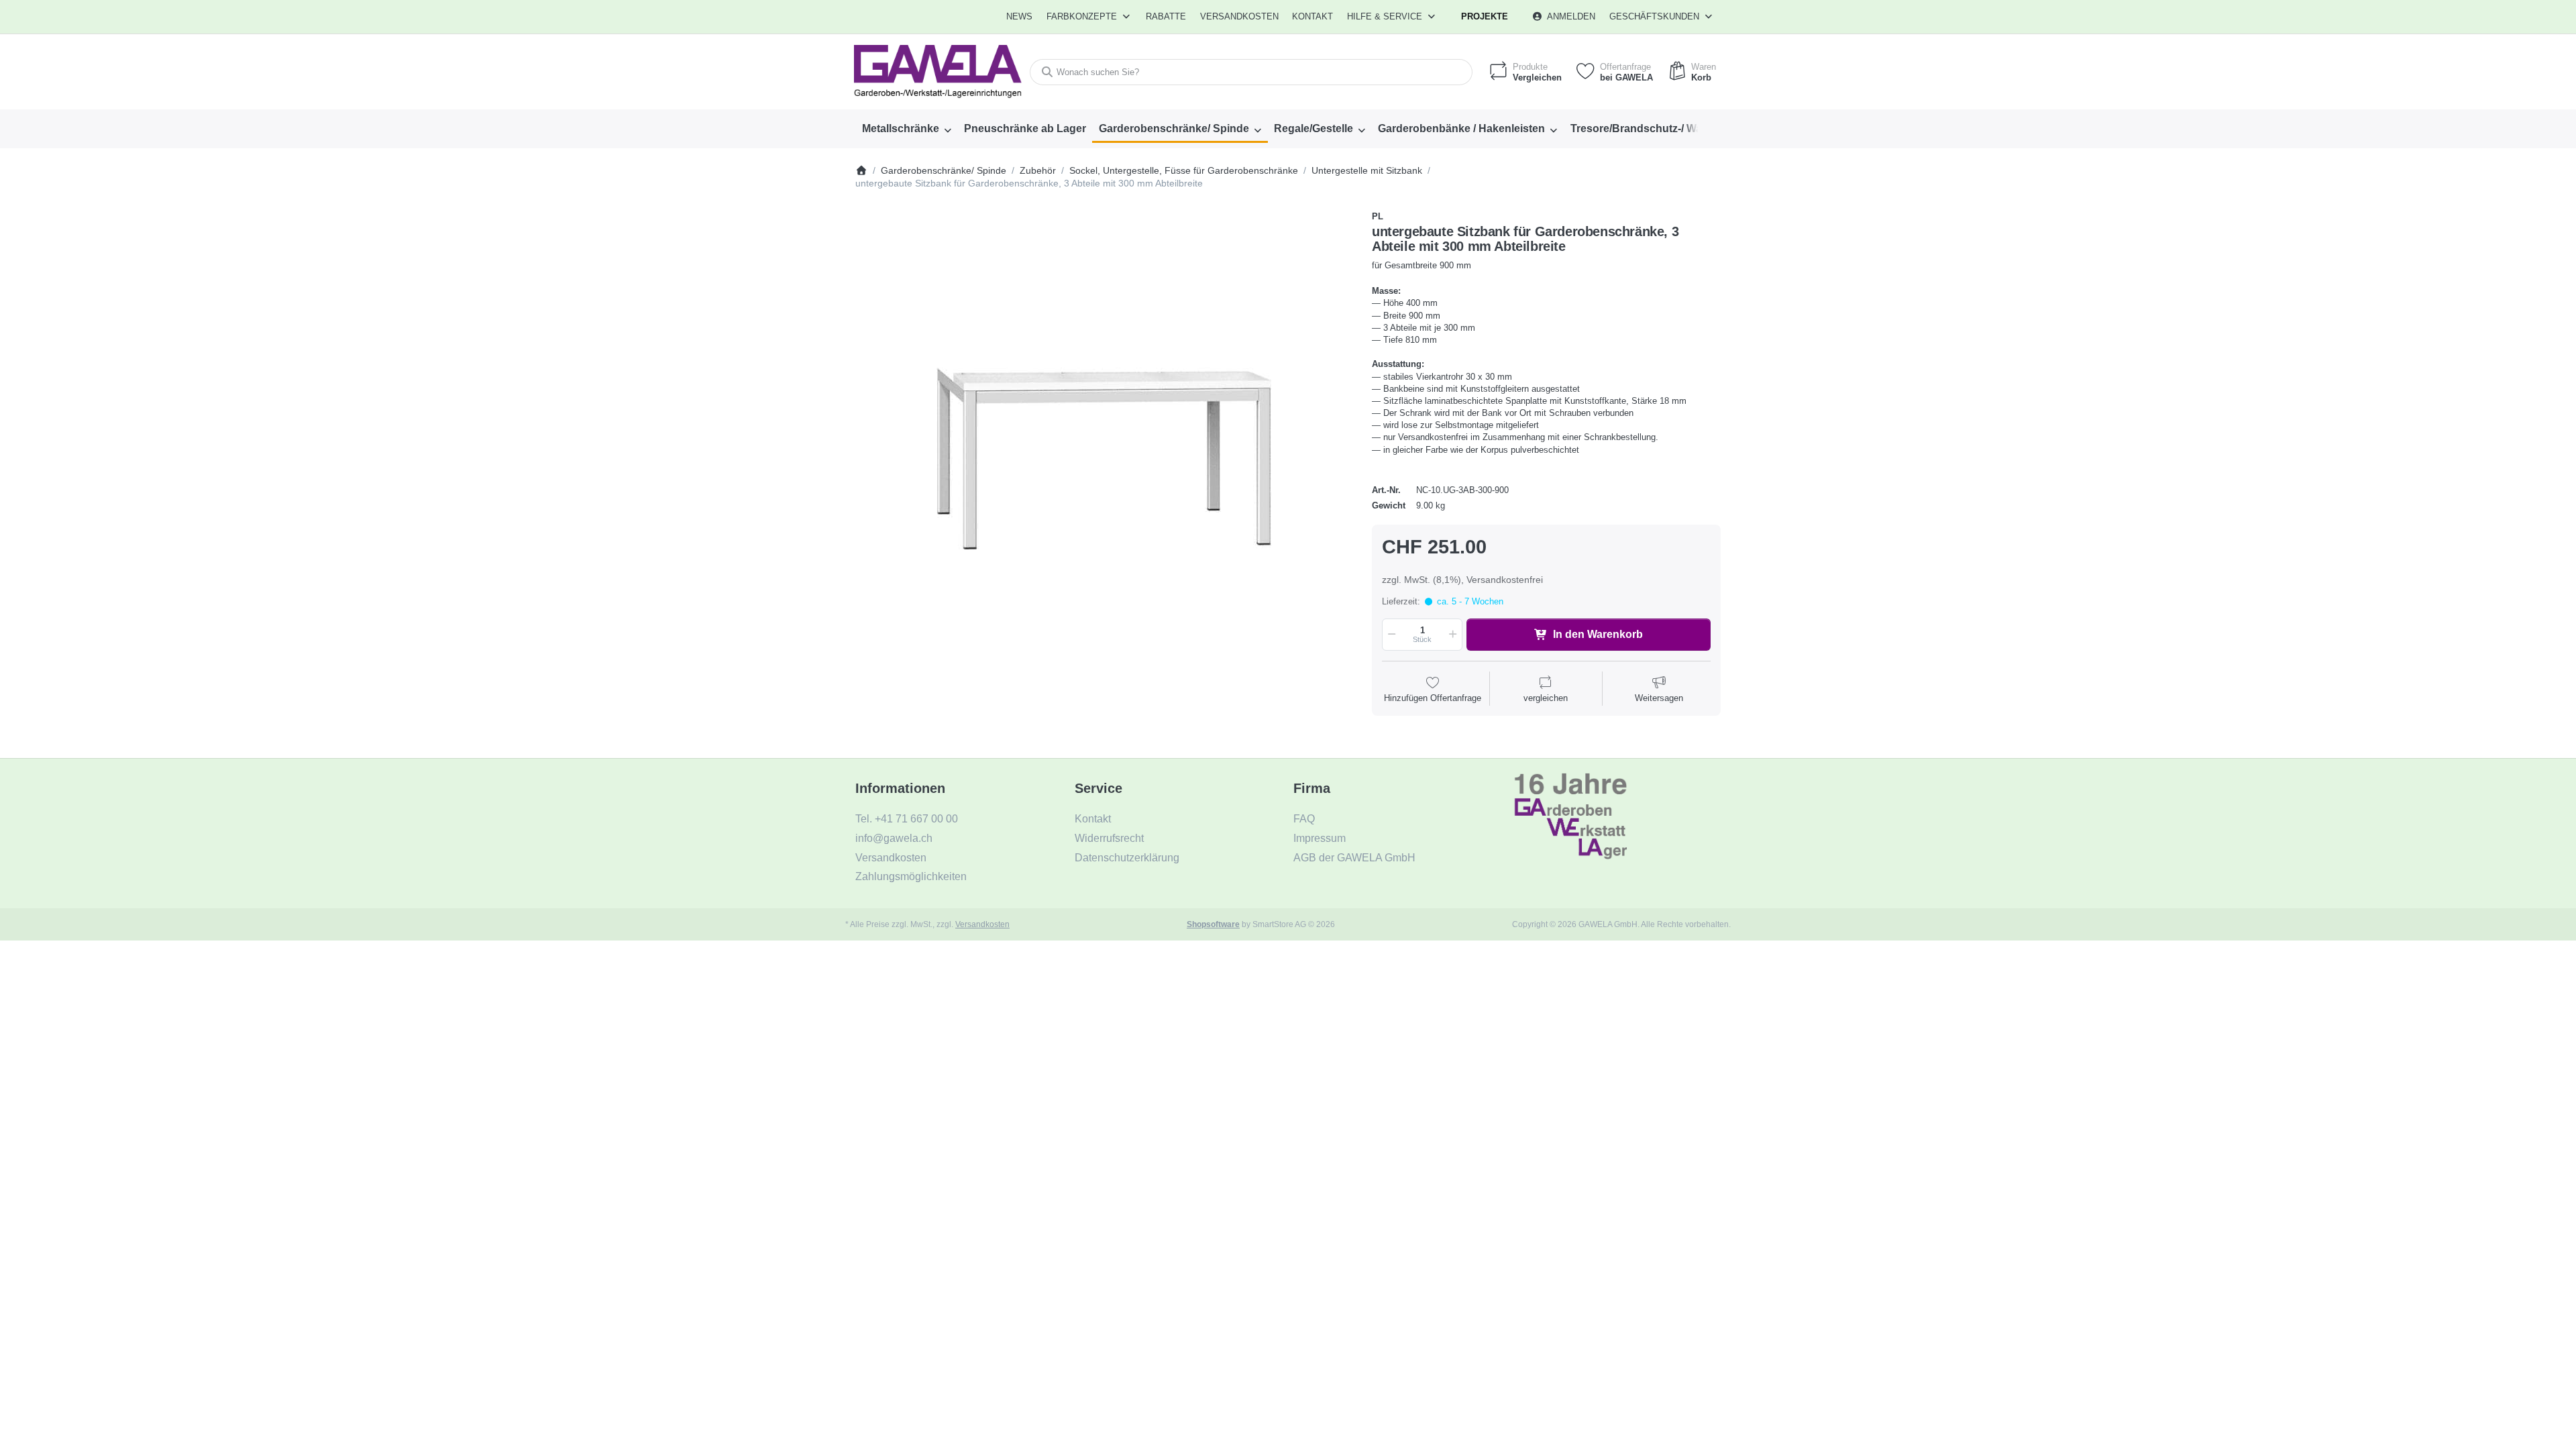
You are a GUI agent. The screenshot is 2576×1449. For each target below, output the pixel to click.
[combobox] (1251, 72)
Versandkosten (982, 924)
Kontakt (1312, 16)
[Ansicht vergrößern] (1104, 459)
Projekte (1485, 16)
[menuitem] (1020, 17)
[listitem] (1104, 459)
